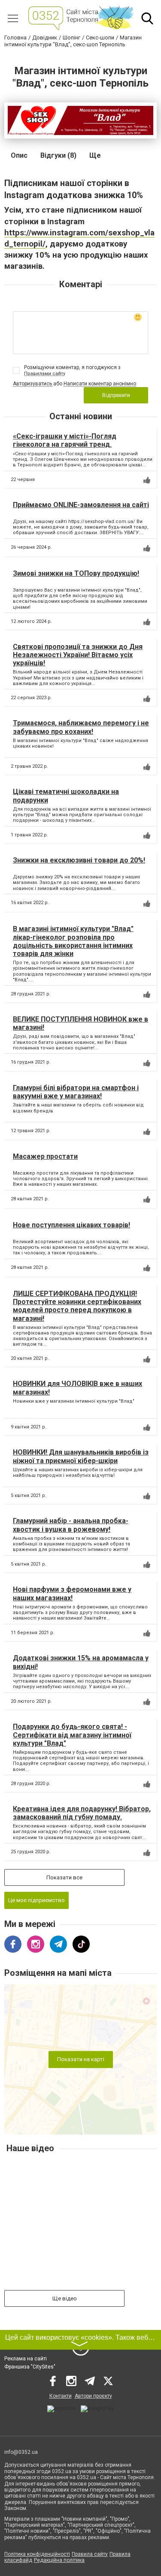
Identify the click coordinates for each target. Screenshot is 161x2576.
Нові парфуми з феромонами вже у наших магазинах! (72, 1593)
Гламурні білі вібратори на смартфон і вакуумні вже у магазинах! (76, 1092)
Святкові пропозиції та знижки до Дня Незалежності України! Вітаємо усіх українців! (78, 655)
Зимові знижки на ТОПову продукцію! (76, 573)
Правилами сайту (45, 374)
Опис (19, 155)
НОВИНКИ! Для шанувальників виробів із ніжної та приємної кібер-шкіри (81, 1456)
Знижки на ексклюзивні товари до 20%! (79, 860)
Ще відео (65, 2298)
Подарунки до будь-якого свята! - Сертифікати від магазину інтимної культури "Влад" (72, 1735)
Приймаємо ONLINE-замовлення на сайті (81, 505)
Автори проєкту (93, 2396)
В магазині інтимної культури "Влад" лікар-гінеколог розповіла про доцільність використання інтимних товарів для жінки (73, 941)
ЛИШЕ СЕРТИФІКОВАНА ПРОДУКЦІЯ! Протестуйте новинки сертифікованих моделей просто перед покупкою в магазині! (77, 1306)
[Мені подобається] (147, 480)
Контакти (61, 2396)
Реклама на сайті (26, 2359)
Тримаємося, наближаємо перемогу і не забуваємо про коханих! (81, 727)
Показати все (64, 1877)
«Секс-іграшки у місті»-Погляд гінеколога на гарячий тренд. (65, 440)
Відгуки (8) (58, 155)
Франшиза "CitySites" (30, 2367)
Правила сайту (90, 2554)
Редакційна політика (59, 2560)
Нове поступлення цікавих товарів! (71, 1225)
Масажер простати (45, 1156)
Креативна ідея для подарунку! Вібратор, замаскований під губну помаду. (82, 1813)
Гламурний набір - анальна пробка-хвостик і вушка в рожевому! (71, 1525)
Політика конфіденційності (37, 2554)
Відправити (116, 395)
